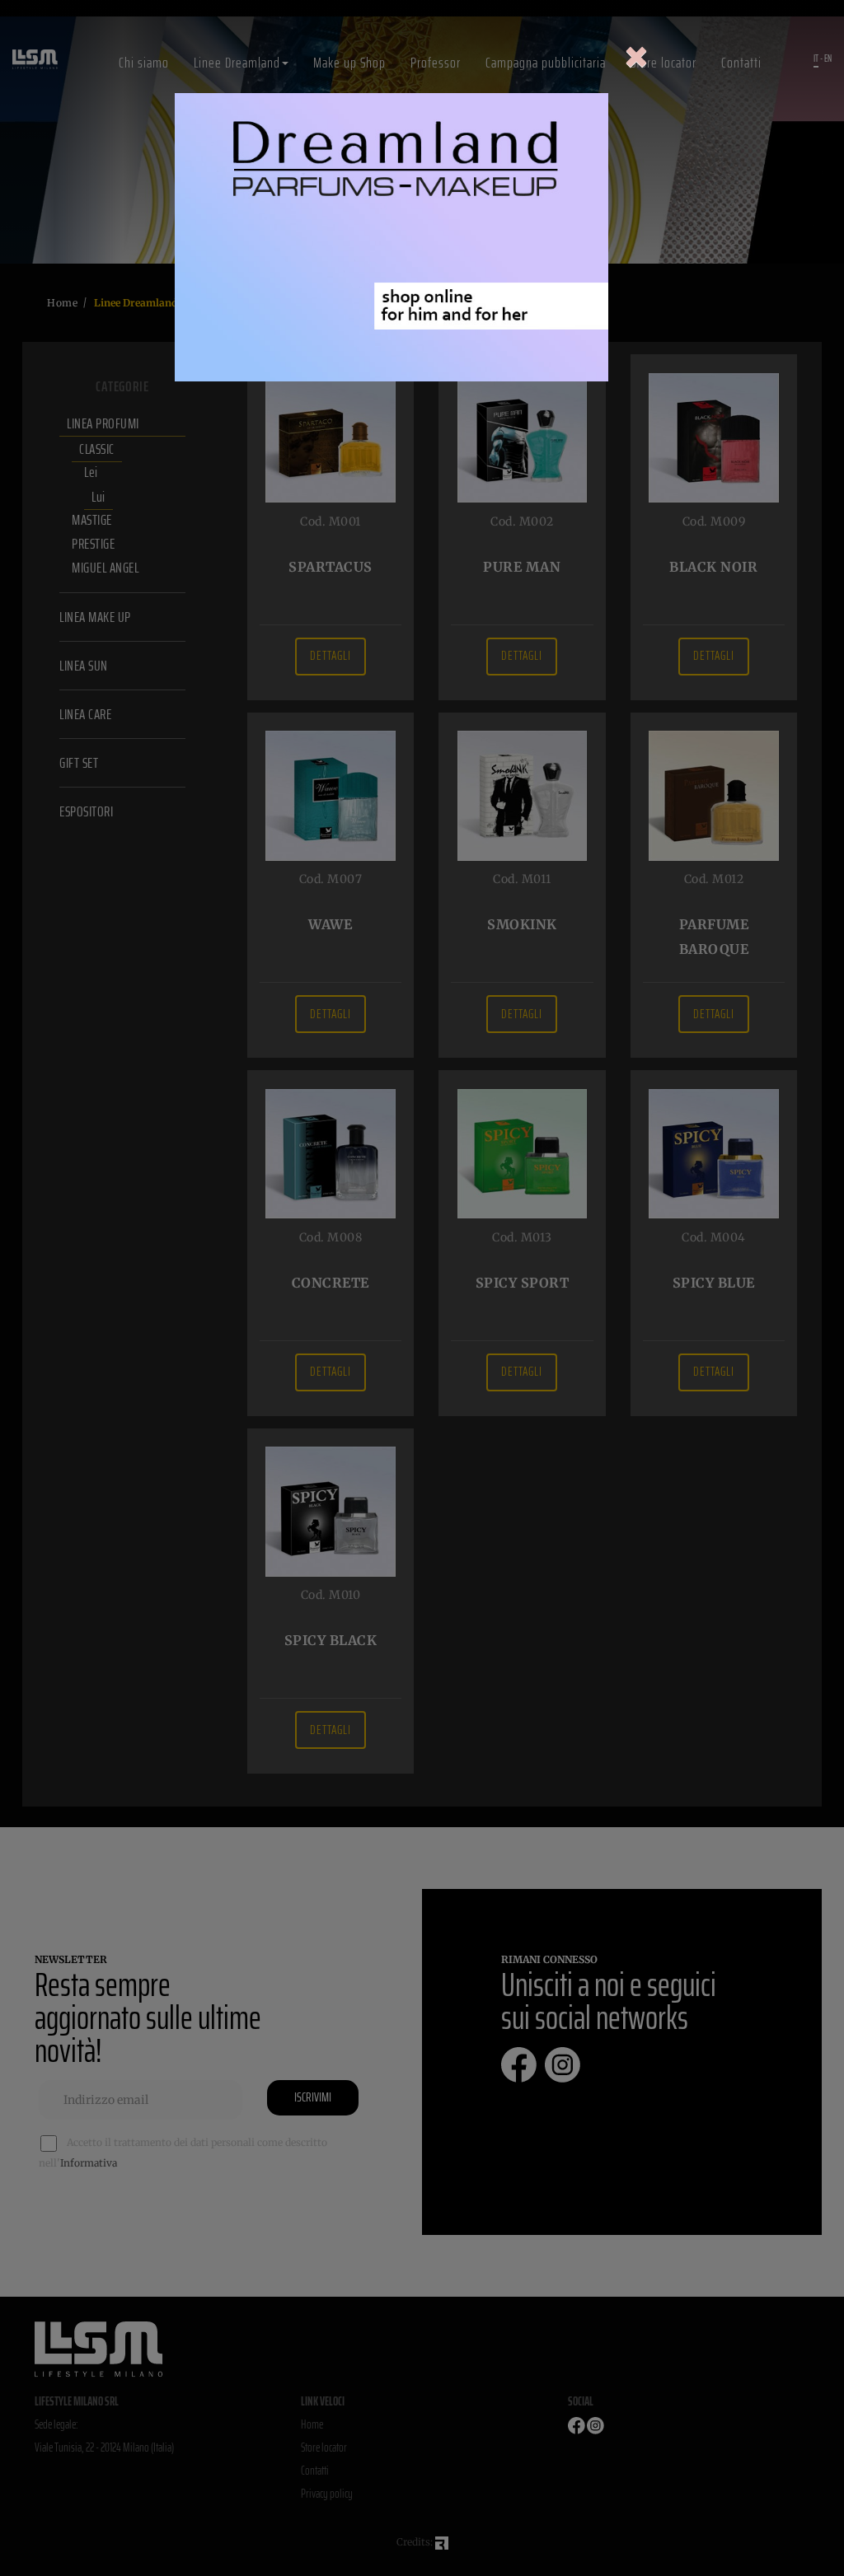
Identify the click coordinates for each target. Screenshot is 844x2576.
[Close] (636, 58)
